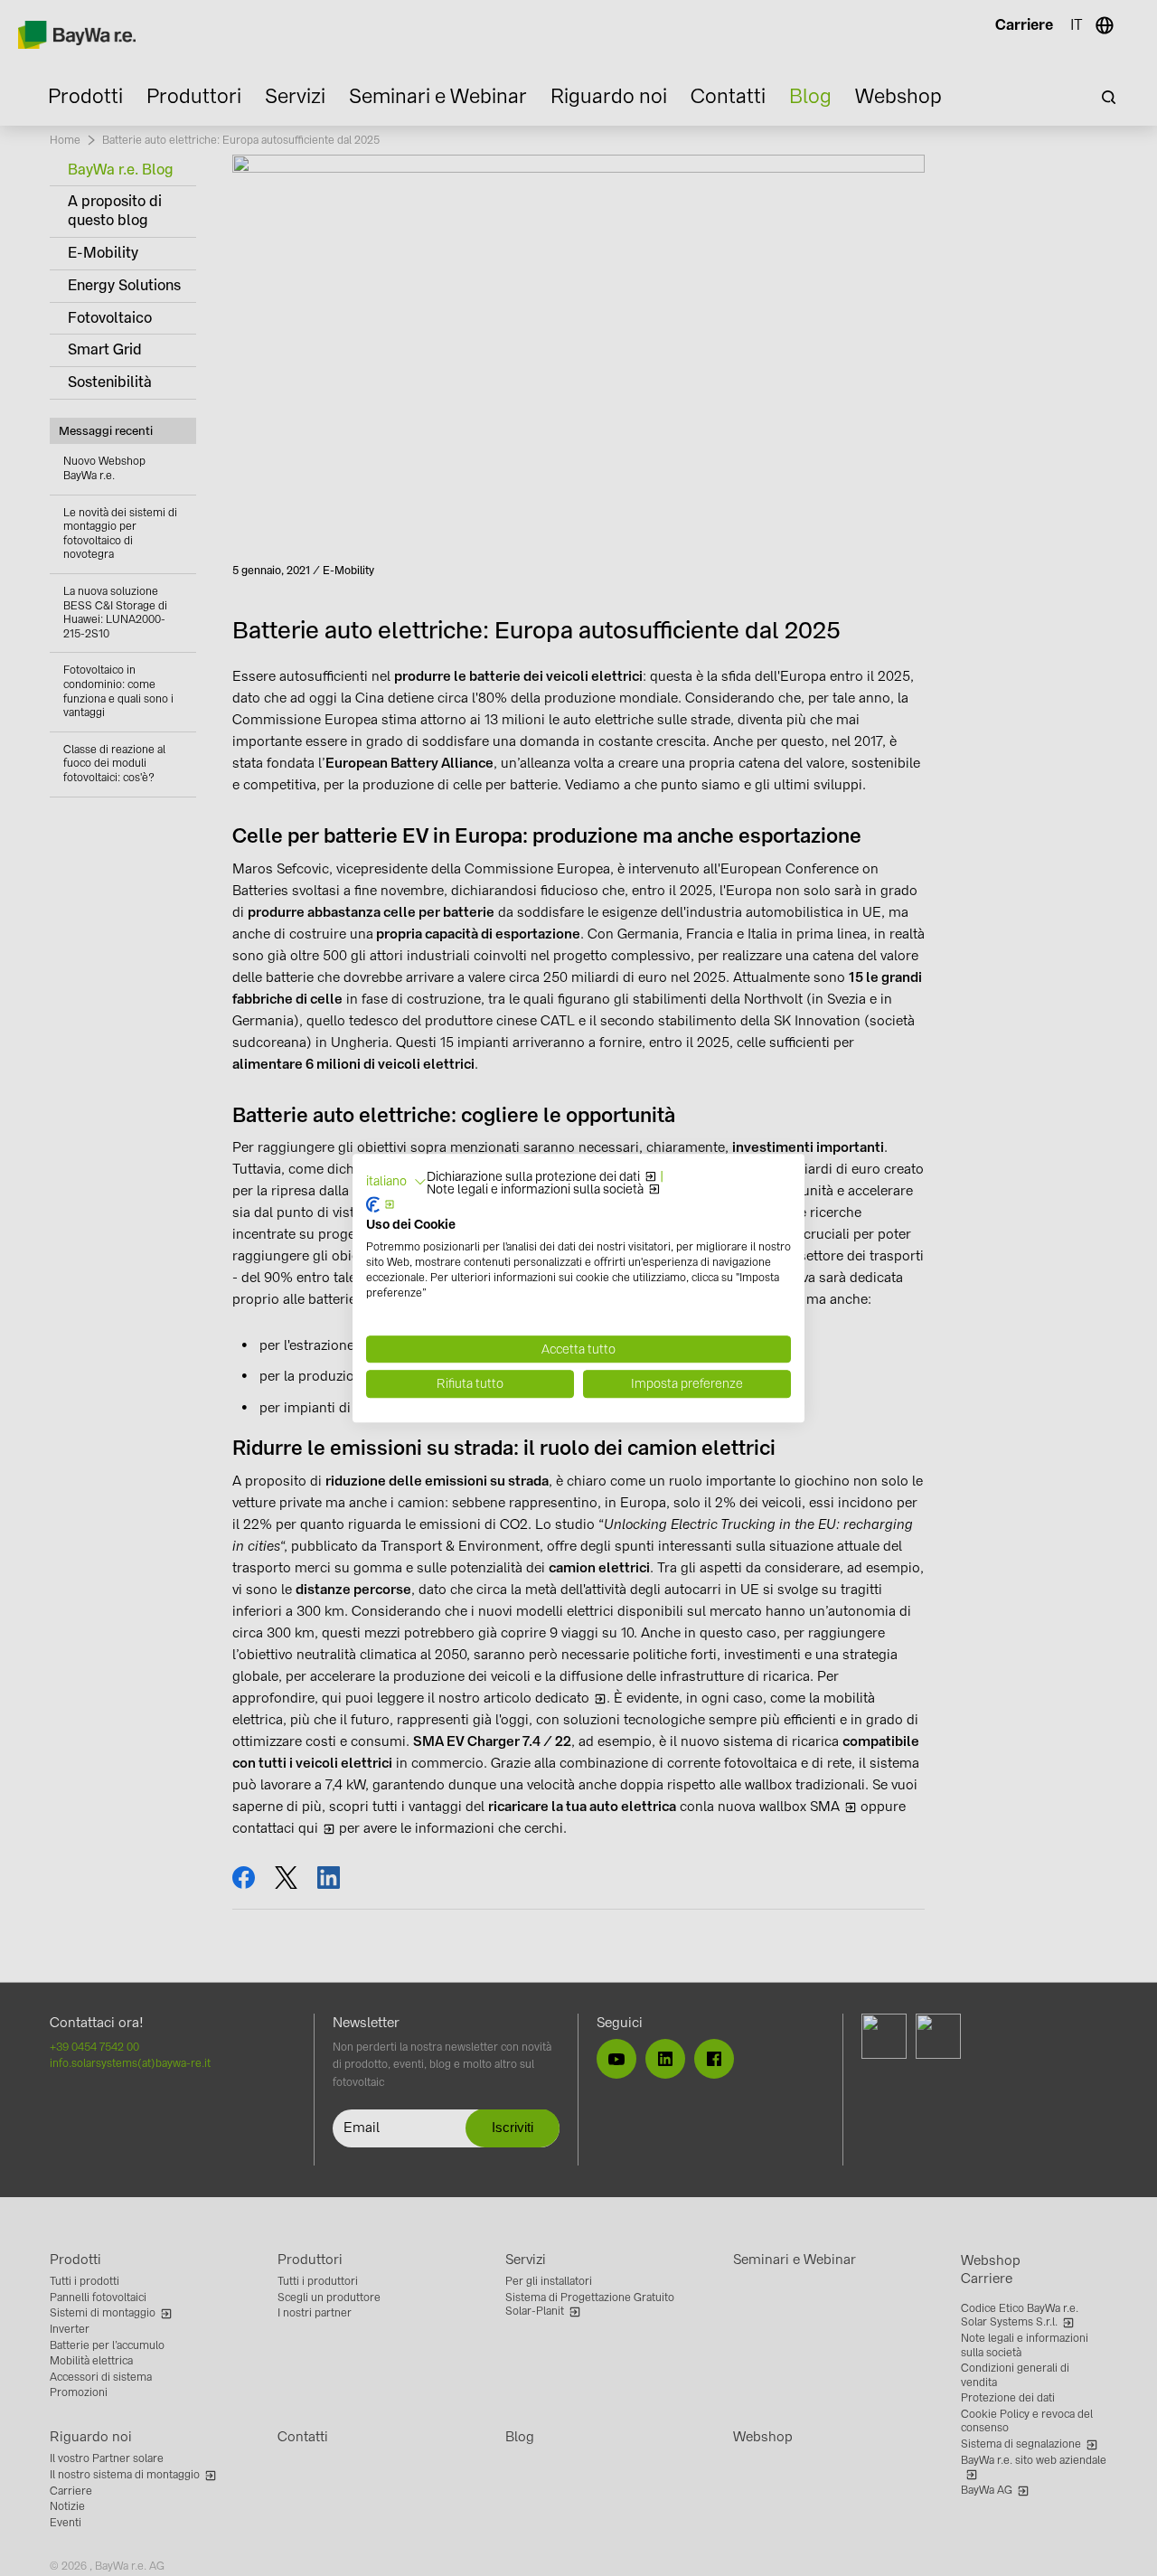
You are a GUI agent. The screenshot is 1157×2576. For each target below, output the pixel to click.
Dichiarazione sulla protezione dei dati (533, 1177)
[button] (396, 1182)
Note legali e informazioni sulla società (535, 1190)
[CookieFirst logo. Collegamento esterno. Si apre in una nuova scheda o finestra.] (381, 1204)
